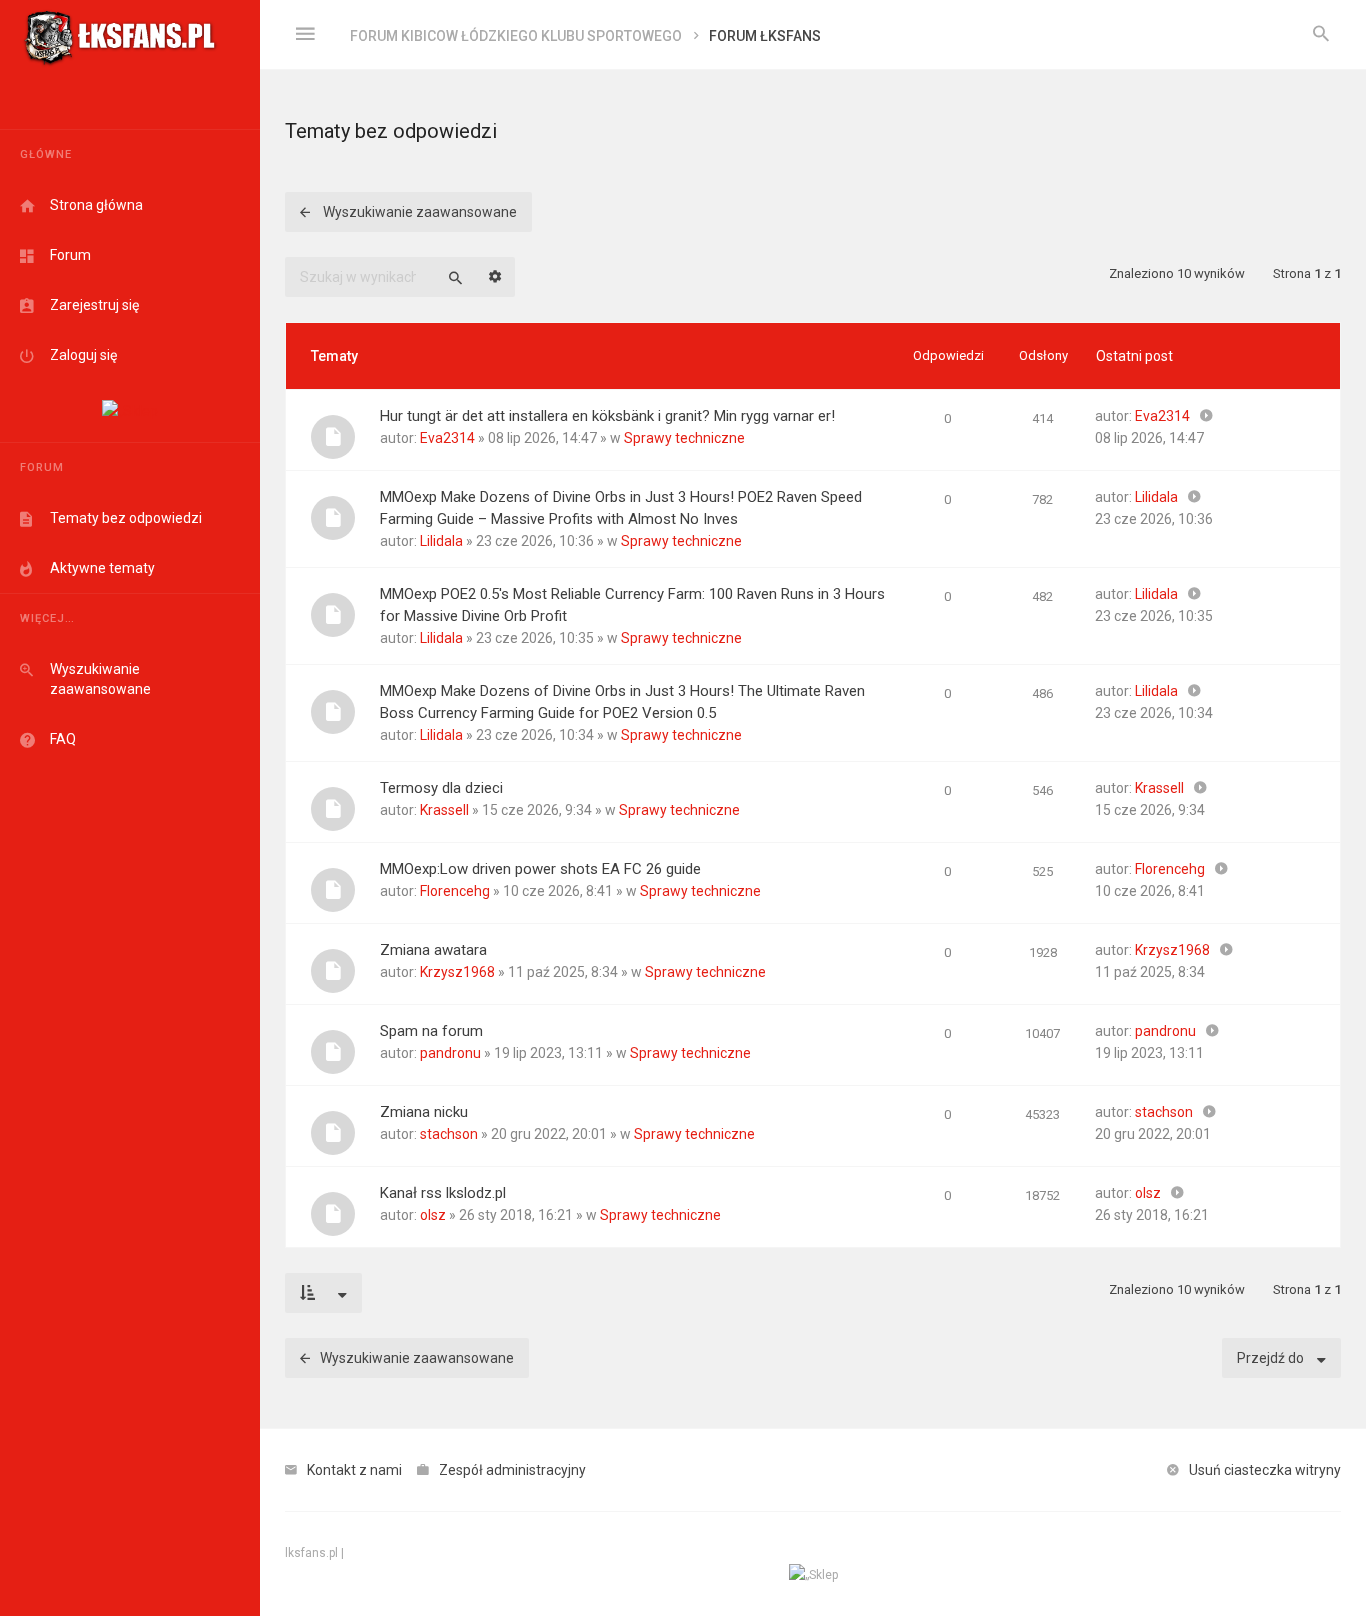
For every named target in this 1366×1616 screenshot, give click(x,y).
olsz (433, 1215)
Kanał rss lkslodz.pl (443, 1193)
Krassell (444, 810)
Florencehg (455, 891)
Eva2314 (447, 438)
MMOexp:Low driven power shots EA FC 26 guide (540, 869)
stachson (449, 1134)
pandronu (450, 1053)
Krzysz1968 (457, 972)
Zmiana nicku (424, 1112)
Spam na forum (431, 1031)
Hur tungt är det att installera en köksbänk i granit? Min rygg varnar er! (607, 416)
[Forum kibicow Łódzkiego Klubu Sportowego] (120, 35)
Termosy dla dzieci (441, 788)
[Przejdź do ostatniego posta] (1206, 416)
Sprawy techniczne (684, 438)
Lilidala (441, 541)
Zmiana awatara (433, 950)
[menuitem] (1321, 35)
